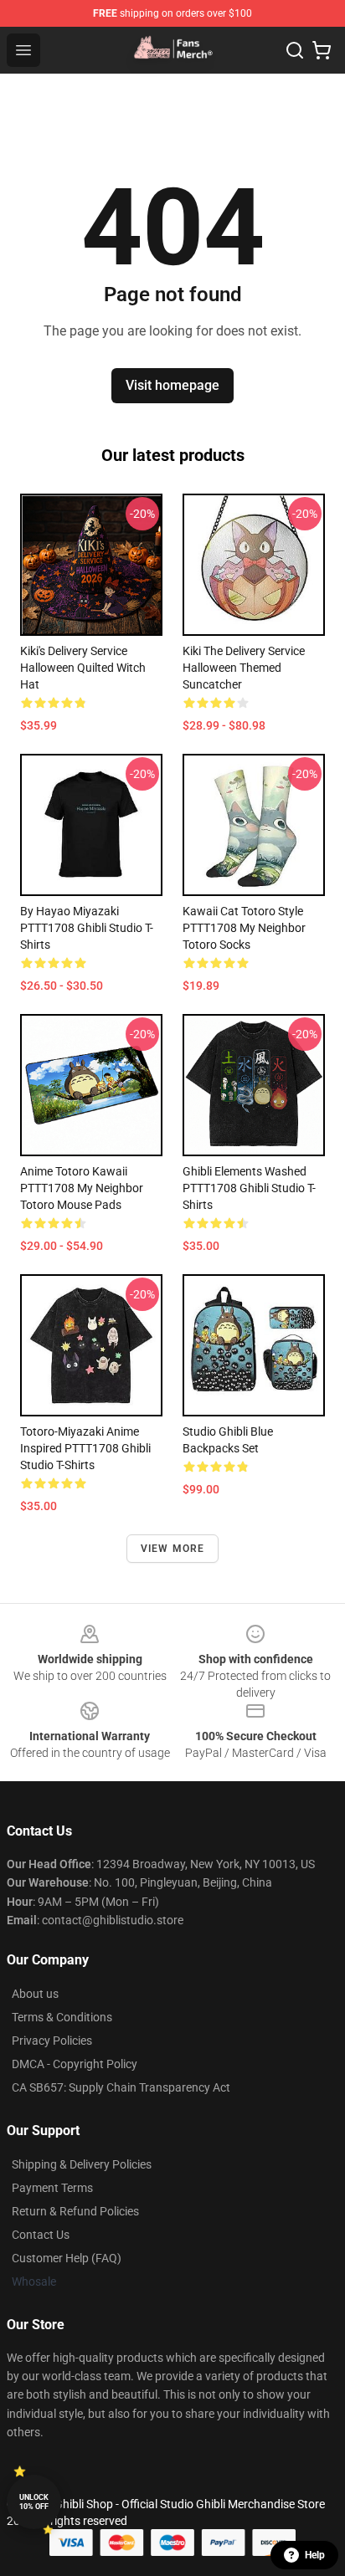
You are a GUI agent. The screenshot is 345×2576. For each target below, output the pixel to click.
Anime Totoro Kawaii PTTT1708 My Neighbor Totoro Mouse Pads (82, 1188)
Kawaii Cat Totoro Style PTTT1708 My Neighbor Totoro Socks (244, 928)
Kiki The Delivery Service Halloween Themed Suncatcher (244, 668)
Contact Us (41, 2235)
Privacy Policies (52, 2041)
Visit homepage (172, 385)
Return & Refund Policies (75, 2211)
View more (173, 1549)
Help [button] (315, 2555)
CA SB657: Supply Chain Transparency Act (121, 2087)
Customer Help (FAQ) (67, 2258)
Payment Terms (52, 2188)
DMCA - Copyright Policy (75, 2064)
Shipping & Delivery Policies (82, 2164)
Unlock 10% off (34, 2502)
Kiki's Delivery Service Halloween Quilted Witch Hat (83, 668)
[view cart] (322, 50)
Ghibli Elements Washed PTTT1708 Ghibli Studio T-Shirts (249, 1188)
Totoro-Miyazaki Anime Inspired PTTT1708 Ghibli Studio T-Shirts (85, 1448)
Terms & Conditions (62, 2017)
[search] (295, 50)
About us (35, 1994)
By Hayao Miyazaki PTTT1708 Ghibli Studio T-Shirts (87, 928)
